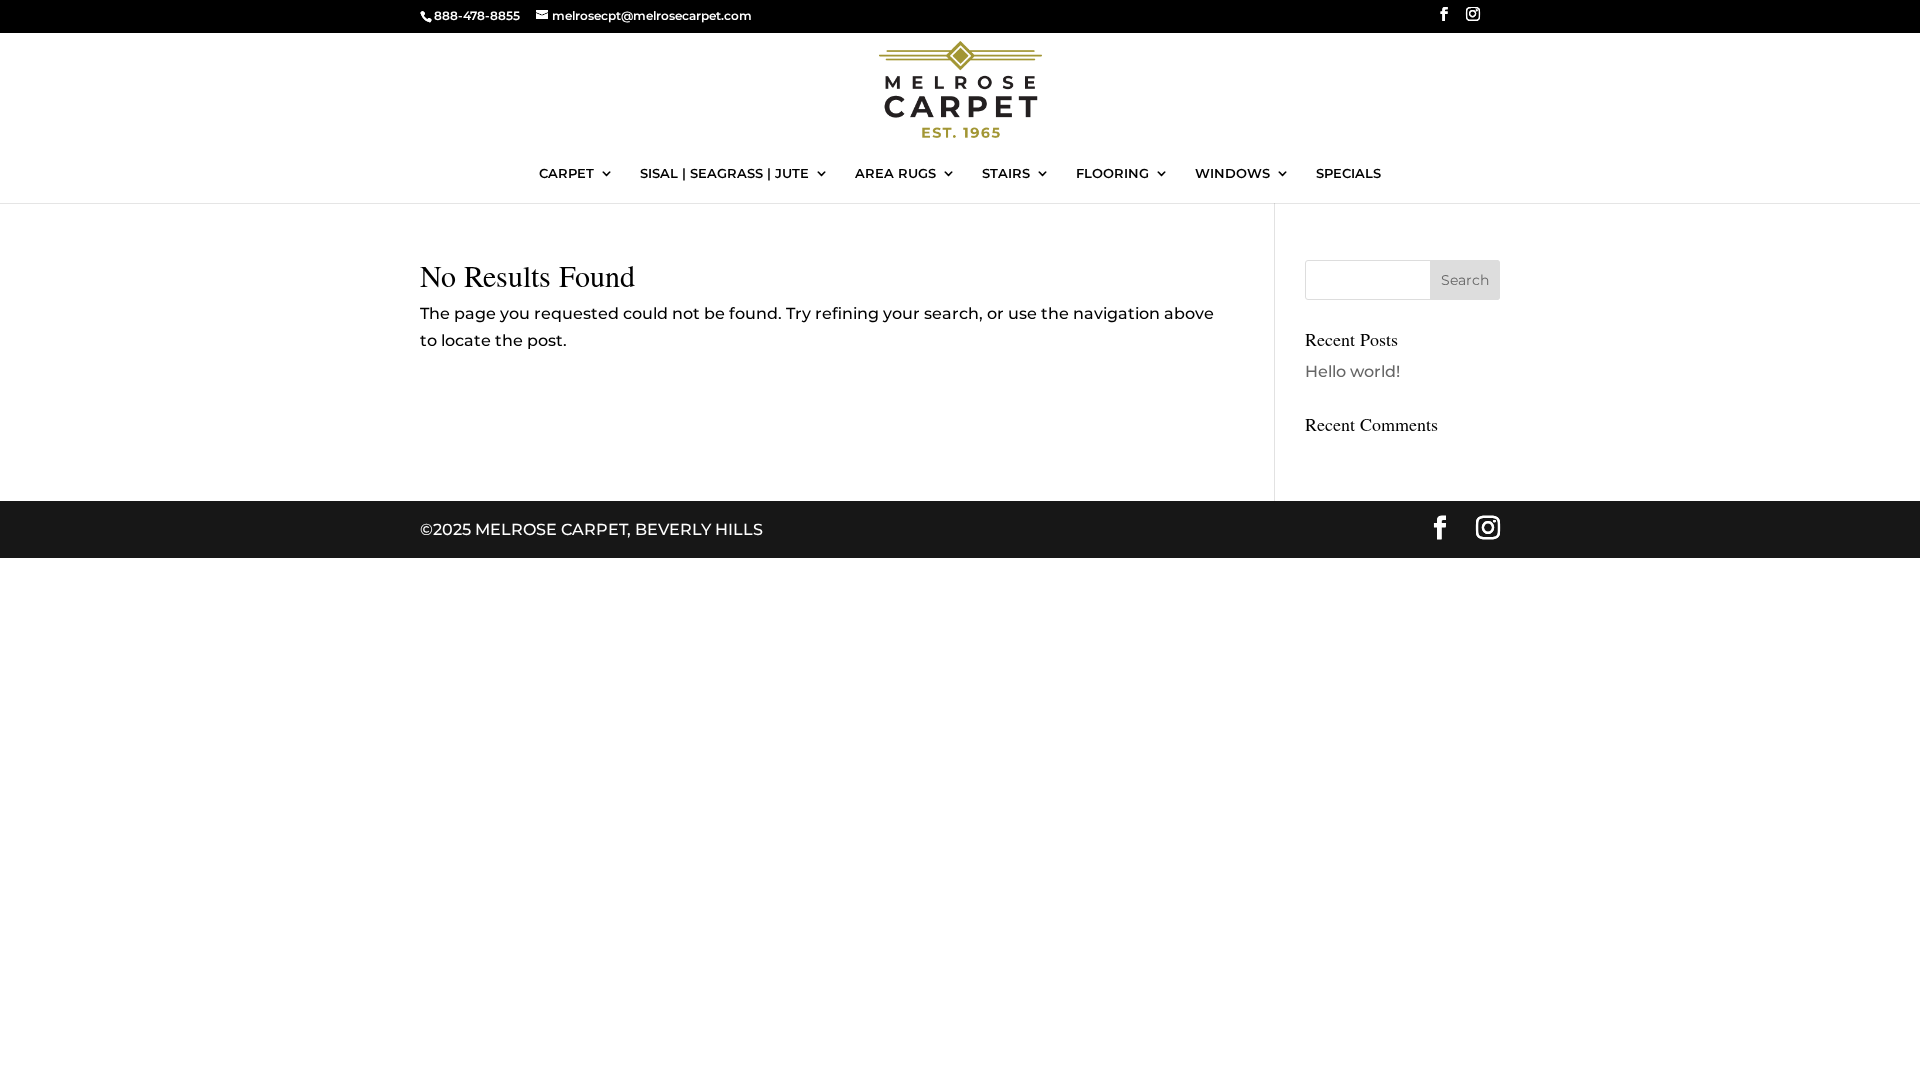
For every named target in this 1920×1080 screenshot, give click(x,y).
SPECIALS (1348, 173)
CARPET (566, 173)
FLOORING (1112, 173)
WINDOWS (1232, 173)
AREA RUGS (895, 173)
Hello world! (1352, 371)
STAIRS (1006, 173)
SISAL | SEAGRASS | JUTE (724, 173)
